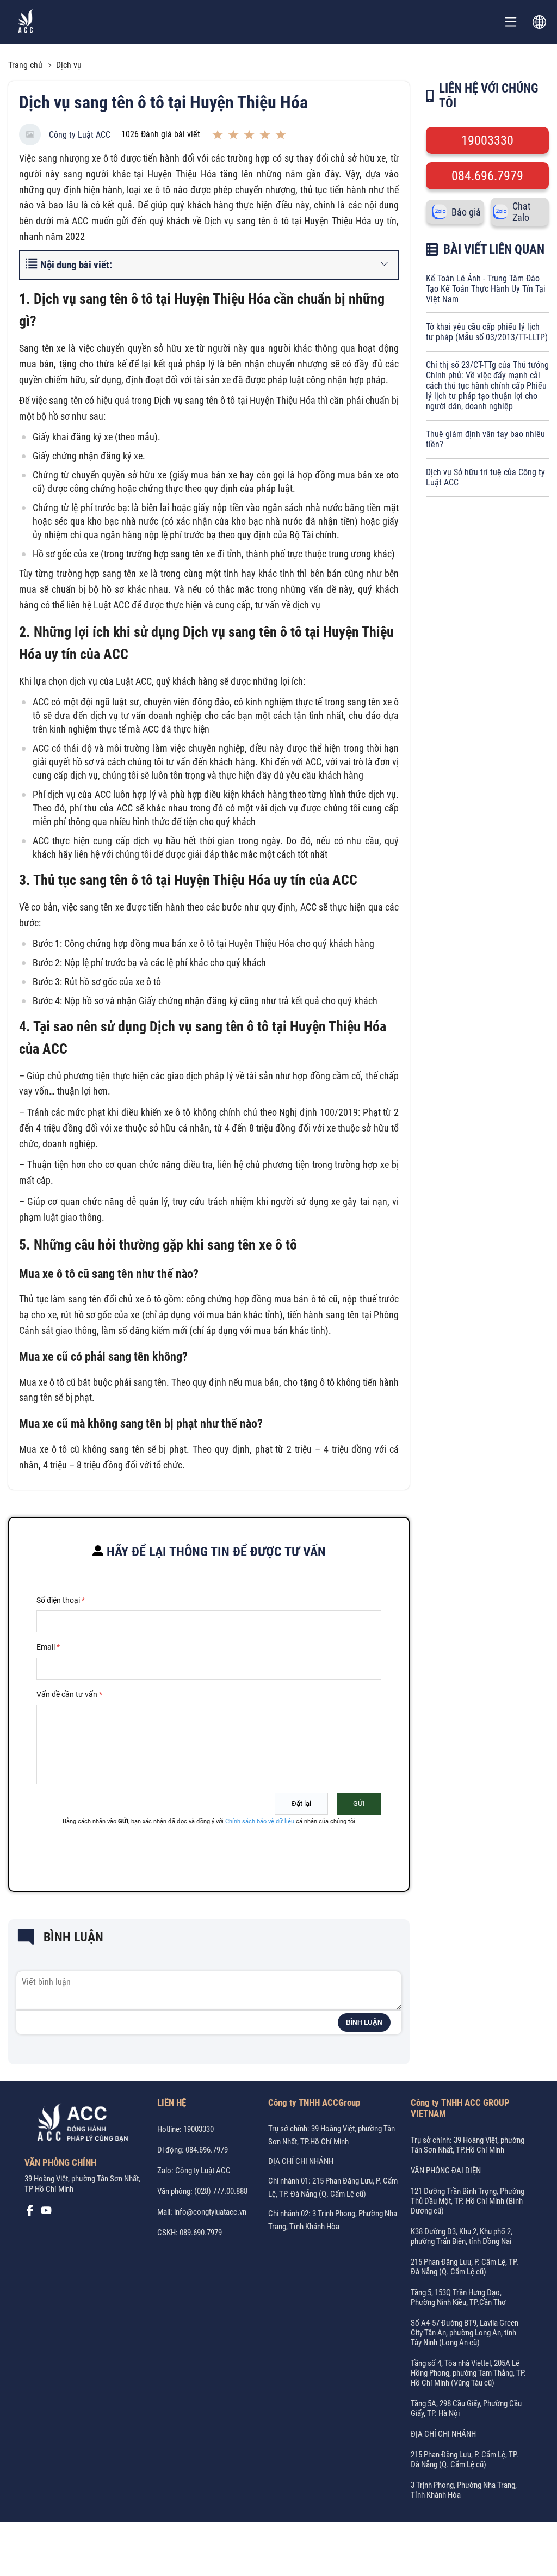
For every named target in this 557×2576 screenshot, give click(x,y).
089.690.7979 (201, 2233)
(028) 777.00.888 (221, 2191)
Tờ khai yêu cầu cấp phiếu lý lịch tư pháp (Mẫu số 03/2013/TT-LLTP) (487, 332)
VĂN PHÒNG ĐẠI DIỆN (446, 2171)
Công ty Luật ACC (80, 135)
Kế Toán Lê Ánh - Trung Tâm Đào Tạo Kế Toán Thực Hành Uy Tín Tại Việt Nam (486, 289)
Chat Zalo (521, 212)
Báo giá (466, 212)
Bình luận (364, 2022)
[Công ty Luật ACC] (26, 22)
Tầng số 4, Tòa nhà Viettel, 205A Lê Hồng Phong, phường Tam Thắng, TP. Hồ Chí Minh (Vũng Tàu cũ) (468, 2373)
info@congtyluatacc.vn (210, 2212)
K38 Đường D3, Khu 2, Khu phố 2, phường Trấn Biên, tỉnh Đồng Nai (462, 2236)
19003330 (487, 140)
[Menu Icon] (511, 22)
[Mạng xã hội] (30, 2213)
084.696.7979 (487, 176)
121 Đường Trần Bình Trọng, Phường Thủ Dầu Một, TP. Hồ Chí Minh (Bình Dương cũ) (468, 2201)
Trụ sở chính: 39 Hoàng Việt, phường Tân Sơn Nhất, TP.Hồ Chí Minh (468, 2145)
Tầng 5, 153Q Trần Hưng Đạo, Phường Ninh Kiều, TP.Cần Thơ (458, 2297)
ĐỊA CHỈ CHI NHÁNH (301, 2161)
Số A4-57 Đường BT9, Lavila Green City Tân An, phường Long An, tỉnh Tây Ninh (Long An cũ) (465, 2333)
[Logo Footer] (79, 2124)
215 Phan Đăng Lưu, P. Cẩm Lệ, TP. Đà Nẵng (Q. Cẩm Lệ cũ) (465, 2267)
